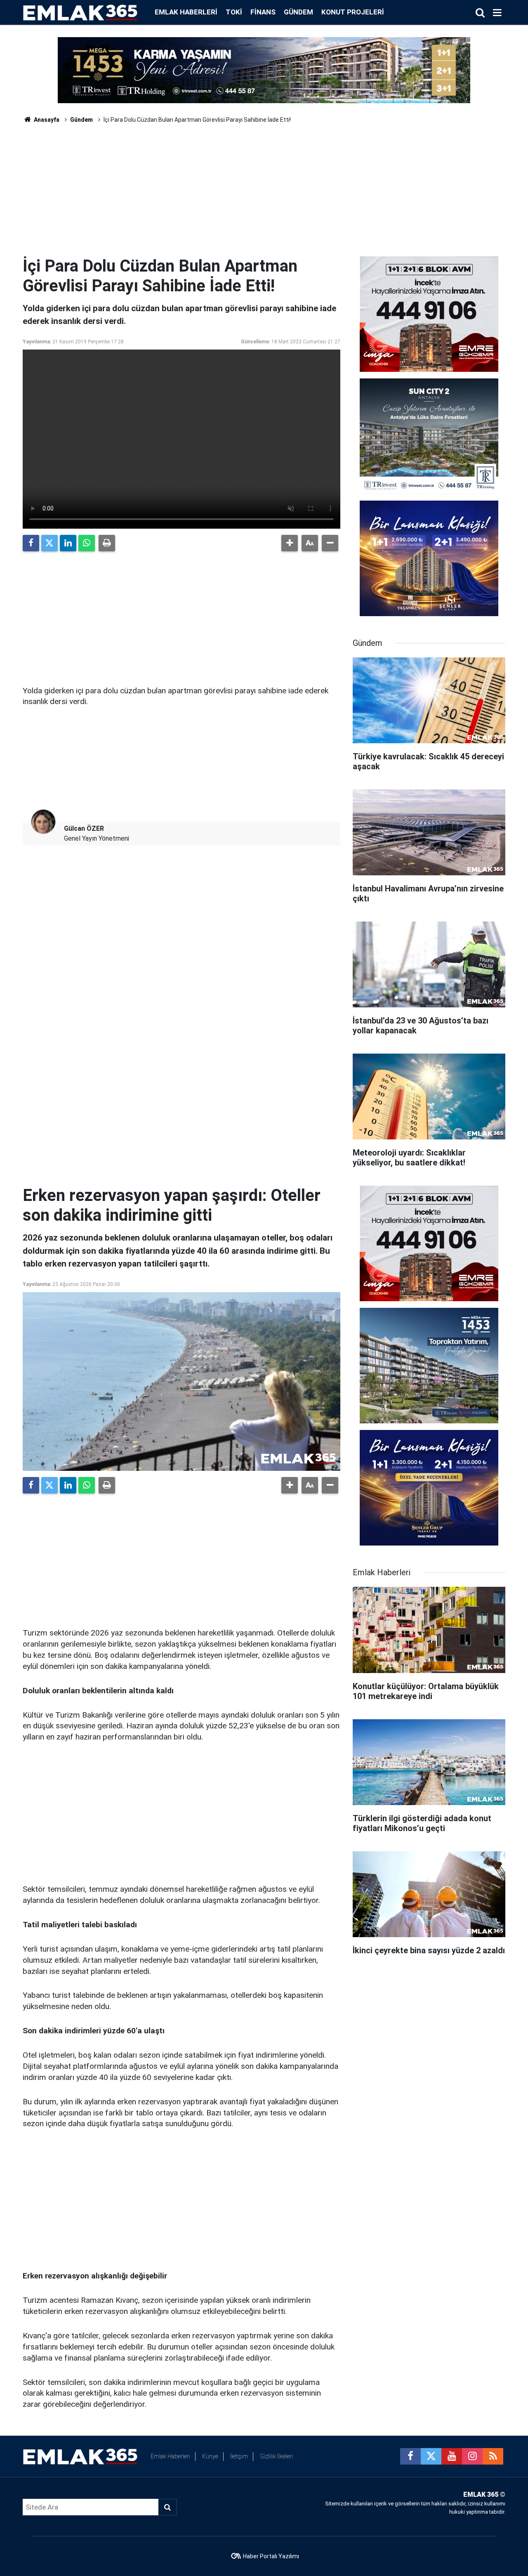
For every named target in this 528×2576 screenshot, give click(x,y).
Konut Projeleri (353, 12)
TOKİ (234, 12)
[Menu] (497, 13)
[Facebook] (31, 543)
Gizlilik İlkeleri (276, 2456)
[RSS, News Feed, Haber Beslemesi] (493, 2456)
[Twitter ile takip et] (431, 2456)
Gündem (298, 12)
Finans (263, 12)
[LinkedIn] (68, 543)
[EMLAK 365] (80, 12)
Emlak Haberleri (186, 12)
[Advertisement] (264, 194)
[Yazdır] (107, 543)
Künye (210, 2456)
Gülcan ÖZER (84, 828)
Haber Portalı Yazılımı (271, 2556)
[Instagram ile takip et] (472, 2456)
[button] (290, 543)
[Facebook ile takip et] (410, 2456)
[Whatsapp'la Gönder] (87, 543)
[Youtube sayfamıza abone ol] (452, 2456)
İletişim (239, 2456)
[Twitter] (49, 543)
